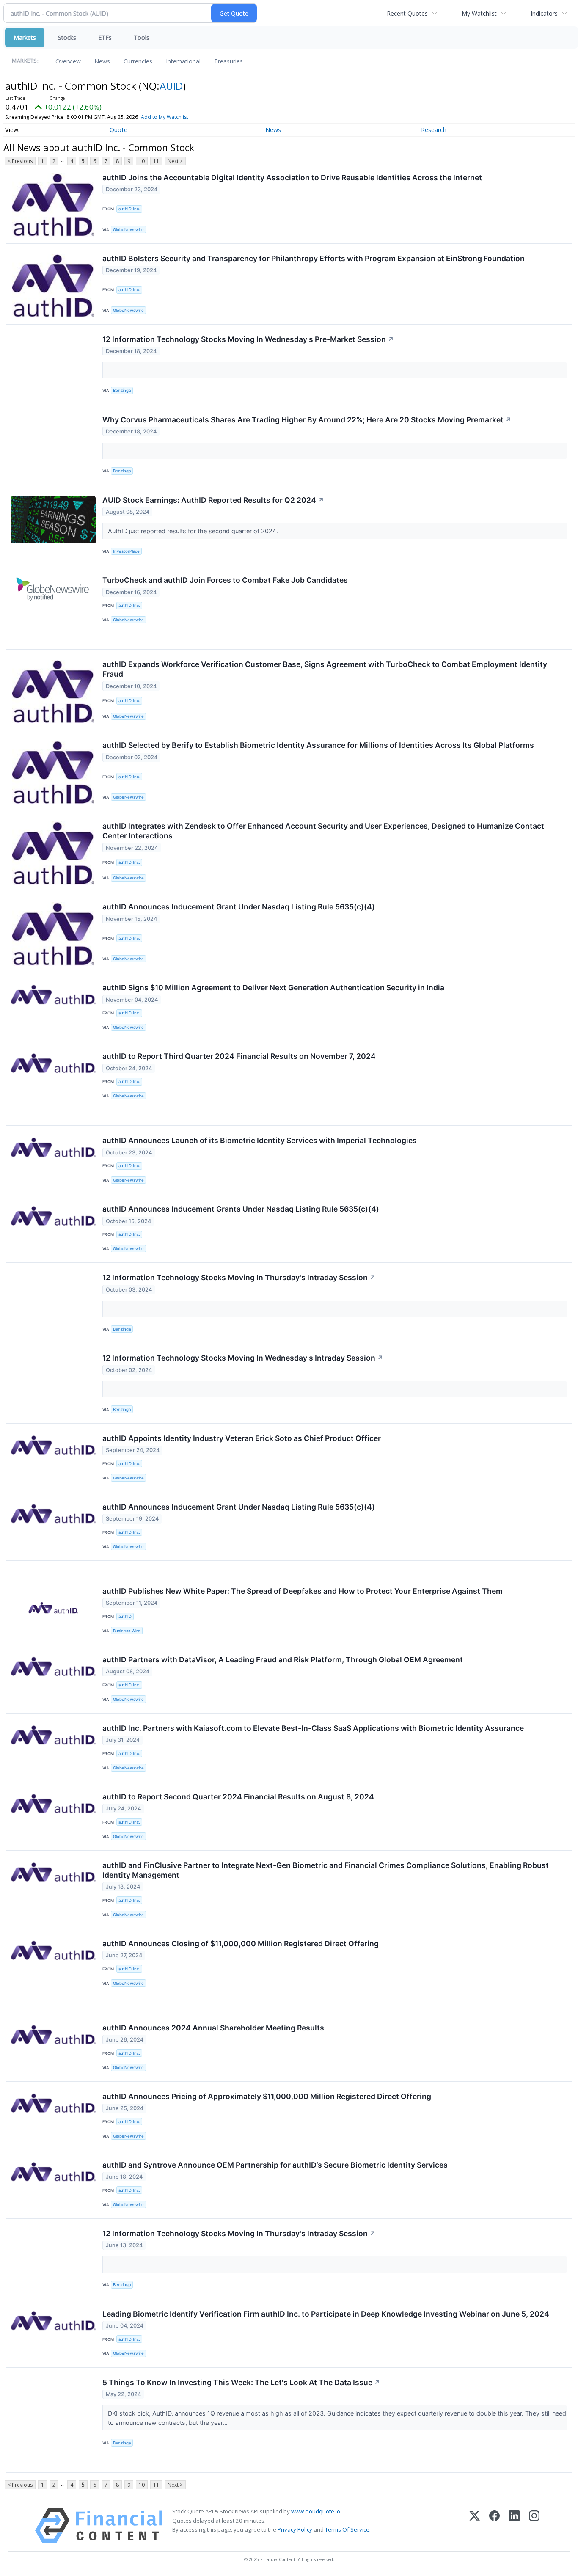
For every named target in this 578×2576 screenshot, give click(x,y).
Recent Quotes (407, 13)
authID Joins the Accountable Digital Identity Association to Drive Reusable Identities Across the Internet (292, 178)
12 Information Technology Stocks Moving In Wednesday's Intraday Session (243, 1358)
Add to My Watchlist (165, 117)
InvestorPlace (126, 551)
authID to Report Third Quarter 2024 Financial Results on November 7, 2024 (239, 1056)
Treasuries (228, 61)
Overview (68, 61)
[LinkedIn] (514, 2525)
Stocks (67, 37)
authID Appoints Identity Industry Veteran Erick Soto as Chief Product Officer (242, 1438)
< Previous (20, 161)
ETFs (105, 37)
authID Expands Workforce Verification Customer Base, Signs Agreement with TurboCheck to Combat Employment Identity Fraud (325, 669)
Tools (142, 37)
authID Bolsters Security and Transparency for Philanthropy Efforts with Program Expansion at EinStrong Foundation (314, 258)
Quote (118, 130)
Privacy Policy (295, 2529)
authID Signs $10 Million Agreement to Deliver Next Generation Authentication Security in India (273, 988)
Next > (175, 161)
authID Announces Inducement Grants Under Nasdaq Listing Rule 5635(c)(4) (241, 1209)
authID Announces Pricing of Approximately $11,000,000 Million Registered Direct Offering (267, 2096)
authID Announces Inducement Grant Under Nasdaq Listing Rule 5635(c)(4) (239, 907)
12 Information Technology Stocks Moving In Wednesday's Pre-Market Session (248, 339)
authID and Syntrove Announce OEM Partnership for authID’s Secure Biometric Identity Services (275, 2165)
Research (434, 130)
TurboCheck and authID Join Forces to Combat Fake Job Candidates (225, 580)
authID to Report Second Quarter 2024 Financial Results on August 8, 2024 (238, 1797)
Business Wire (127, 1631)
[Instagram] (534, 2525)
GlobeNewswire (128, 230)
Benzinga (122, 390)
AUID (171, 86)
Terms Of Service (347, 2529)
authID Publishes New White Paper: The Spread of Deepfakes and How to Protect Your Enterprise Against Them (303, 1591)
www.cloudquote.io (316, 2511)
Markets (25, 37)
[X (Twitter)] (475, 2525)
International (183, 61)
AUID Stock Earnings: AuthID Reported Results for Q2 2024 (213, 500)
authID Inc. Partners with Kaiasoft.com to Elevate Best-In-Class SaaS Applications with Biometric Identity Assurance (313, 1728)
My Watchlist (479, 13)
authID (125, 1616)
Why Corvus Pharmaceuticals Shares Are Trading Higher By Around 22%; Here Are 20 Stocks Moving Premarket (307, 420)
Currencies (138, 61)
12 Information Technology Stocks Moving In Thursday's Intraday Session (239, 1277)
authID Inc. (129, 209)
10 (142, 161)
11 (156, 161)
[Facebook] (494, 2525)
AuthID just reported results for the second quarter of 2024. (194, 531)
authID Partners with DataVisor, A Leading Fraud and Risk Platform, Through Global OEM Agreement (283, 1660)
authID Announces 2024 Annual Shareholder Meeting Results (213, 2028)
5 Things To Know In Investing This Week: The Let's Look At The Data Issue (241, 2382)
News (102, 61)
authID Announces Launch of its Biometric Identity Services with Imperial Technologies (260, 1140)
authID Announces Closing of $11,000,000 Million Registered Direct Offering (241, 1944)
